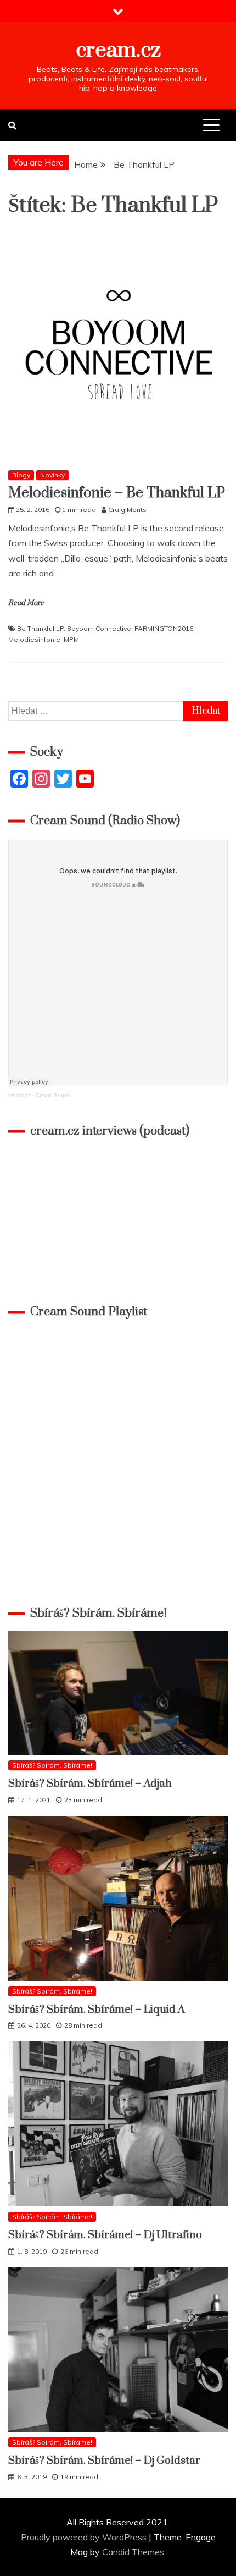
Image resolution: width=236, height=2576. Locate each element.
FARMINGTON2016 (164, 628)
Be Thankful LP (40, 628)
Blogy (21, 475)
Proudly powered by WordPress (85, 2537)
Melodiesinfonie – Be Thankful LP (117, 493)
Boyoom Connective (99, 628)
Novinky (52, 475)
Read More (26, 603)
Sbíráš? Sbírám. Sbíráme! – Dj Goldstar (104, 2461)
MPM (71, 639)
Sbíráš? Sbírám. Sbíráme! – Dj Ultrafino (105, 2235)
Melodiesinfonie (34, 639)
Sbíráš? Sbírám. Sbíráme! (52, 1765)
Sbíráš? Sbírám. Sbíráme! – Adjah (90, 1784)
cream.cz (118, 50)
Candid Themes (133, 2552)
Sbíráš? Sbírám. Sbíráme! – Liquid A (97, 2010)
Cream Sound (53, 1095)
